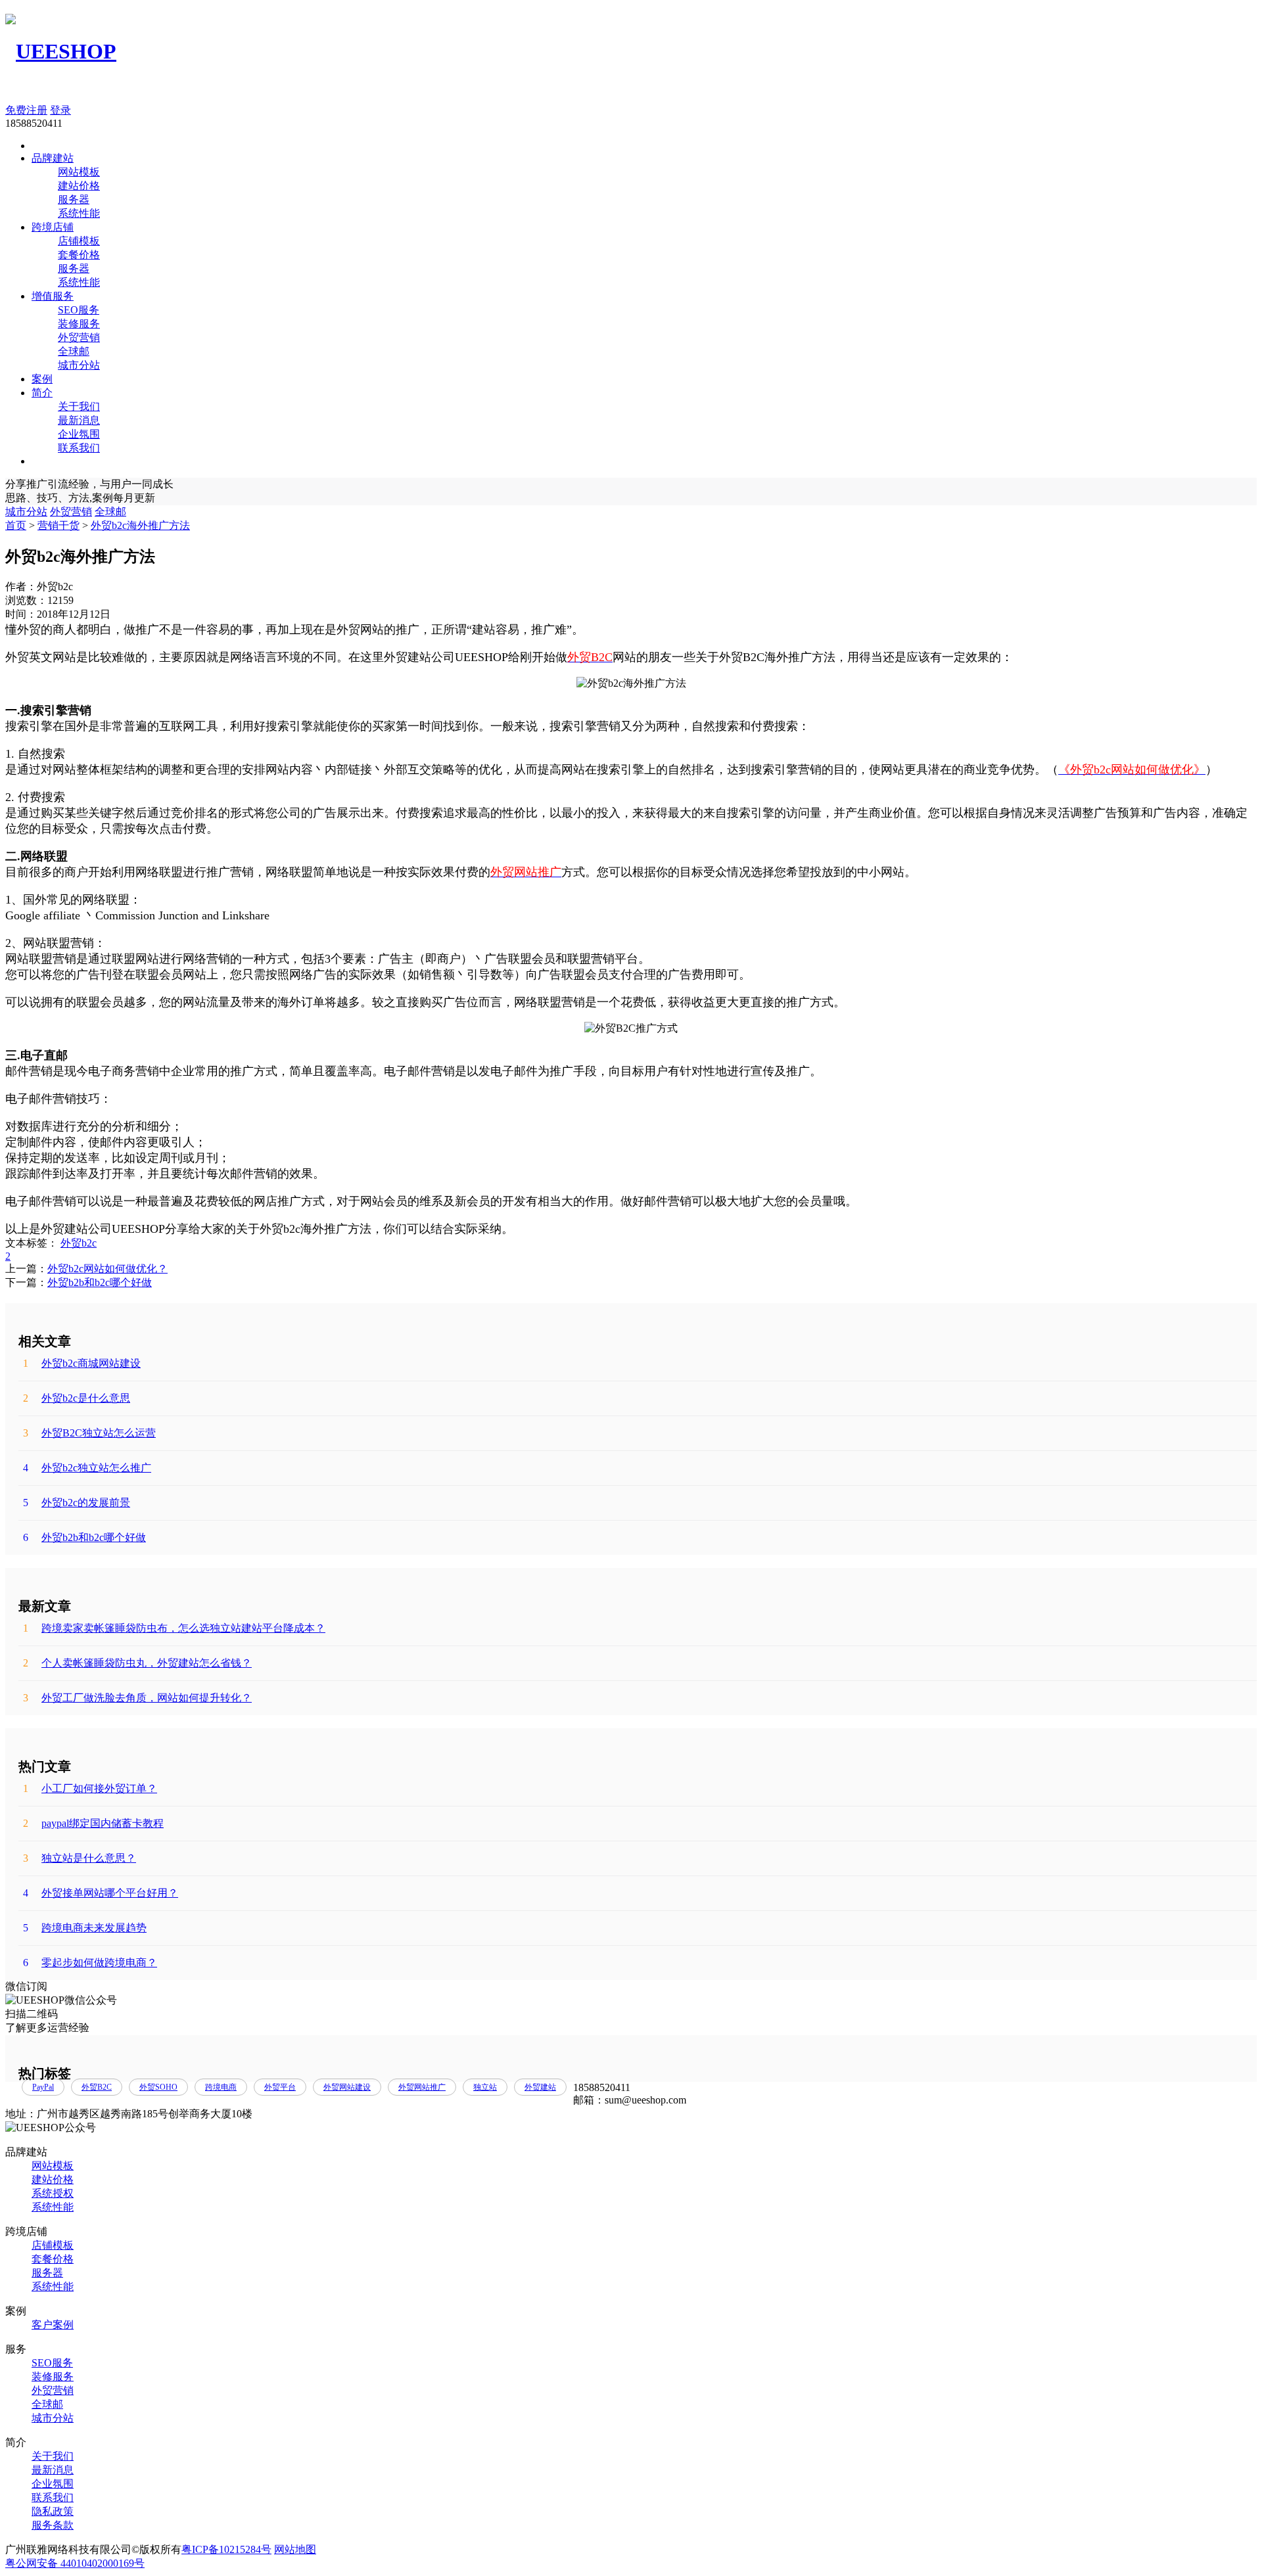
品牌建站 (53, 158)
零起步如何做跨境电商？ (90, 1963)
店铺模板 (79, 241)
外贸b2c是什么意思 (77, 1398)
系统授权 (53, 2193)
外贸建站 (540, 2087)
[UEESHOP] (61, 51)
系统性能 (79, 213)
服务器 (74, 199)
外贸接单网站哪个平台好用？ (101, 1893)
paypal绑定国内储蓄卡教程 (93, 1823)
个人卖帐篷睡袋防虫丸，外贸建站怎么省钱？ (137, 1663)
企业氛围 (79, 434)
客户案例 (53, 2325)
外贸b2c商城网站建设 (82, 1363)
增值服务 (53, 296)
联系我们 (79, 448)
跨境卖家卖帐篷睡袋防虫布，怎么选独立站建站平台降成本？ (174, 1628)
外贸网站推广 (422, 2087)
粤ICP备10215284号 (226, 2549)
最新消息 (79, 420)
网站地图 (295, 2549)
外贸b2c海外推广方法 (140, 525)
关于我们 (79, 406)
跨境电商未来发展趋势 (85, 1928)
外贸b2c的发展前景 (77, 1503)
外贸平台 (280, 2087)
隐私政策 (53, 2511)
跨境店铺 (53, 227)
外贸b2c (79, 1243)
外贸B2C (97, 2087)
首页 (16, 525)
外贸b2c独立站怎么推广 (87, 1468)
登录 (60, 110)
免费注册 (26, 110)
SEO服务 (79, 310)
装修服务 (79, 324)
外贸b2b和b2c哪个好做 (100, 1282)
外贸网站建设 (347, 2087)
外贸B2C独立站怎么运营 (89, 1433)
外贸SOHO (158, 2087)
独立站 (485, 2087)
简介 (42, 393)
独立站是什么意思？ (80, 1858)
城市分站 (79, 365)
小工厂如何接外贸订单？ (90, 1788)
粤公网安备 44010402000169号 (75, 2563)
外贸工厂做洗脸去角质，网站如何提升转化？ (137, 1698)
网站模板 (79, 172)
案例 (42, 379)
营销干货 (58, 525)
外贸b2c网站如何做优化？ (107, 1269)
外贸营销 (79, 337)
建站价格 (79, 186)
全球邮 (74, 351)
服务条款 (53, 2525)
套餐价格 (79, 255)
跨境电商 (221, 2087)
